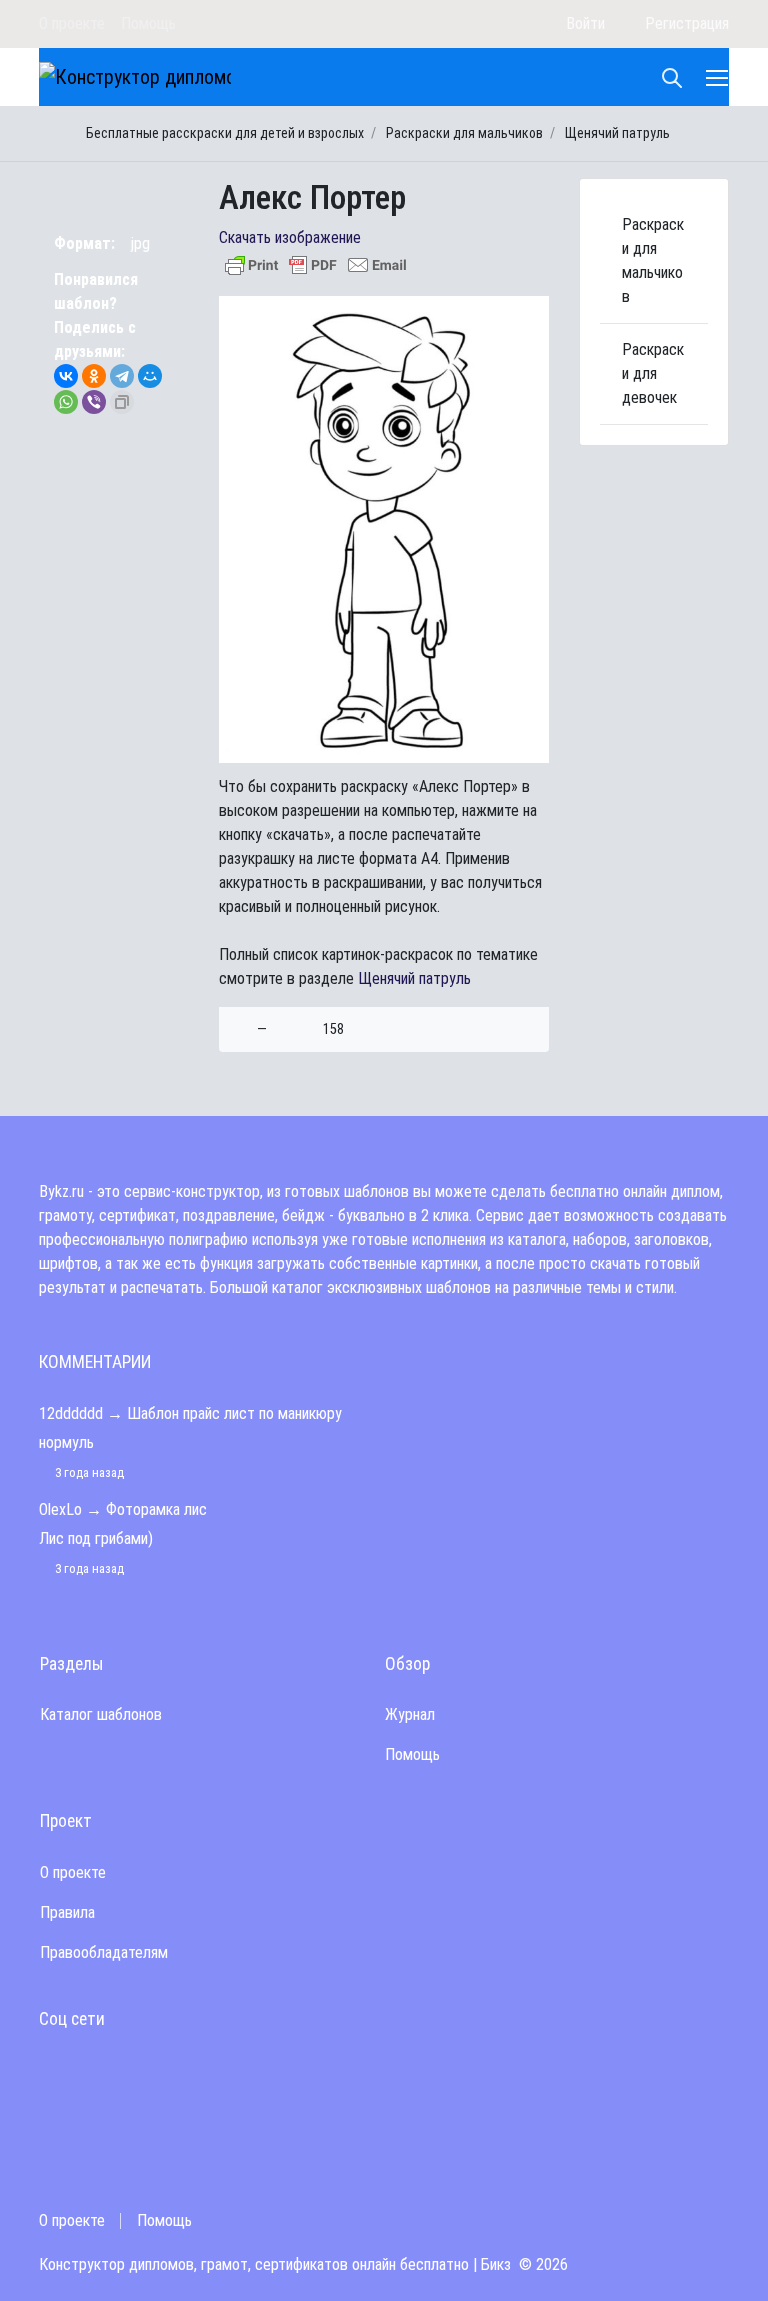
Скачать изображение (290, 237)
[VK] (457, 24)
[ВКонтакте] (66, 376)
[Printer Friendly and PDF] (316, 263)
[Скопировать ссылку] (122, 402)
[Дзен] (430, 24)
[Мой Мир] (150, 376)
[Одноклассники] (94, 376)
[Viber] (94, 402)
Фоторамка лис (156, 1509)
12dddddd (71, 1413)
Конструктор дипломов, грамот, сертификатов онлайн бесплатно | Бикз (275, 2264)
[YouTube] (485, 24)
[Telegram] (512, 24)
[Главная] (55, 133)
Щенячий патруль (414, 978)
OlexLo (60, 1509)
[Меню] (719, 77)
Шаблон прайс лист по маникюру (234, 1413)
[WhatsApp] (66, 402)
